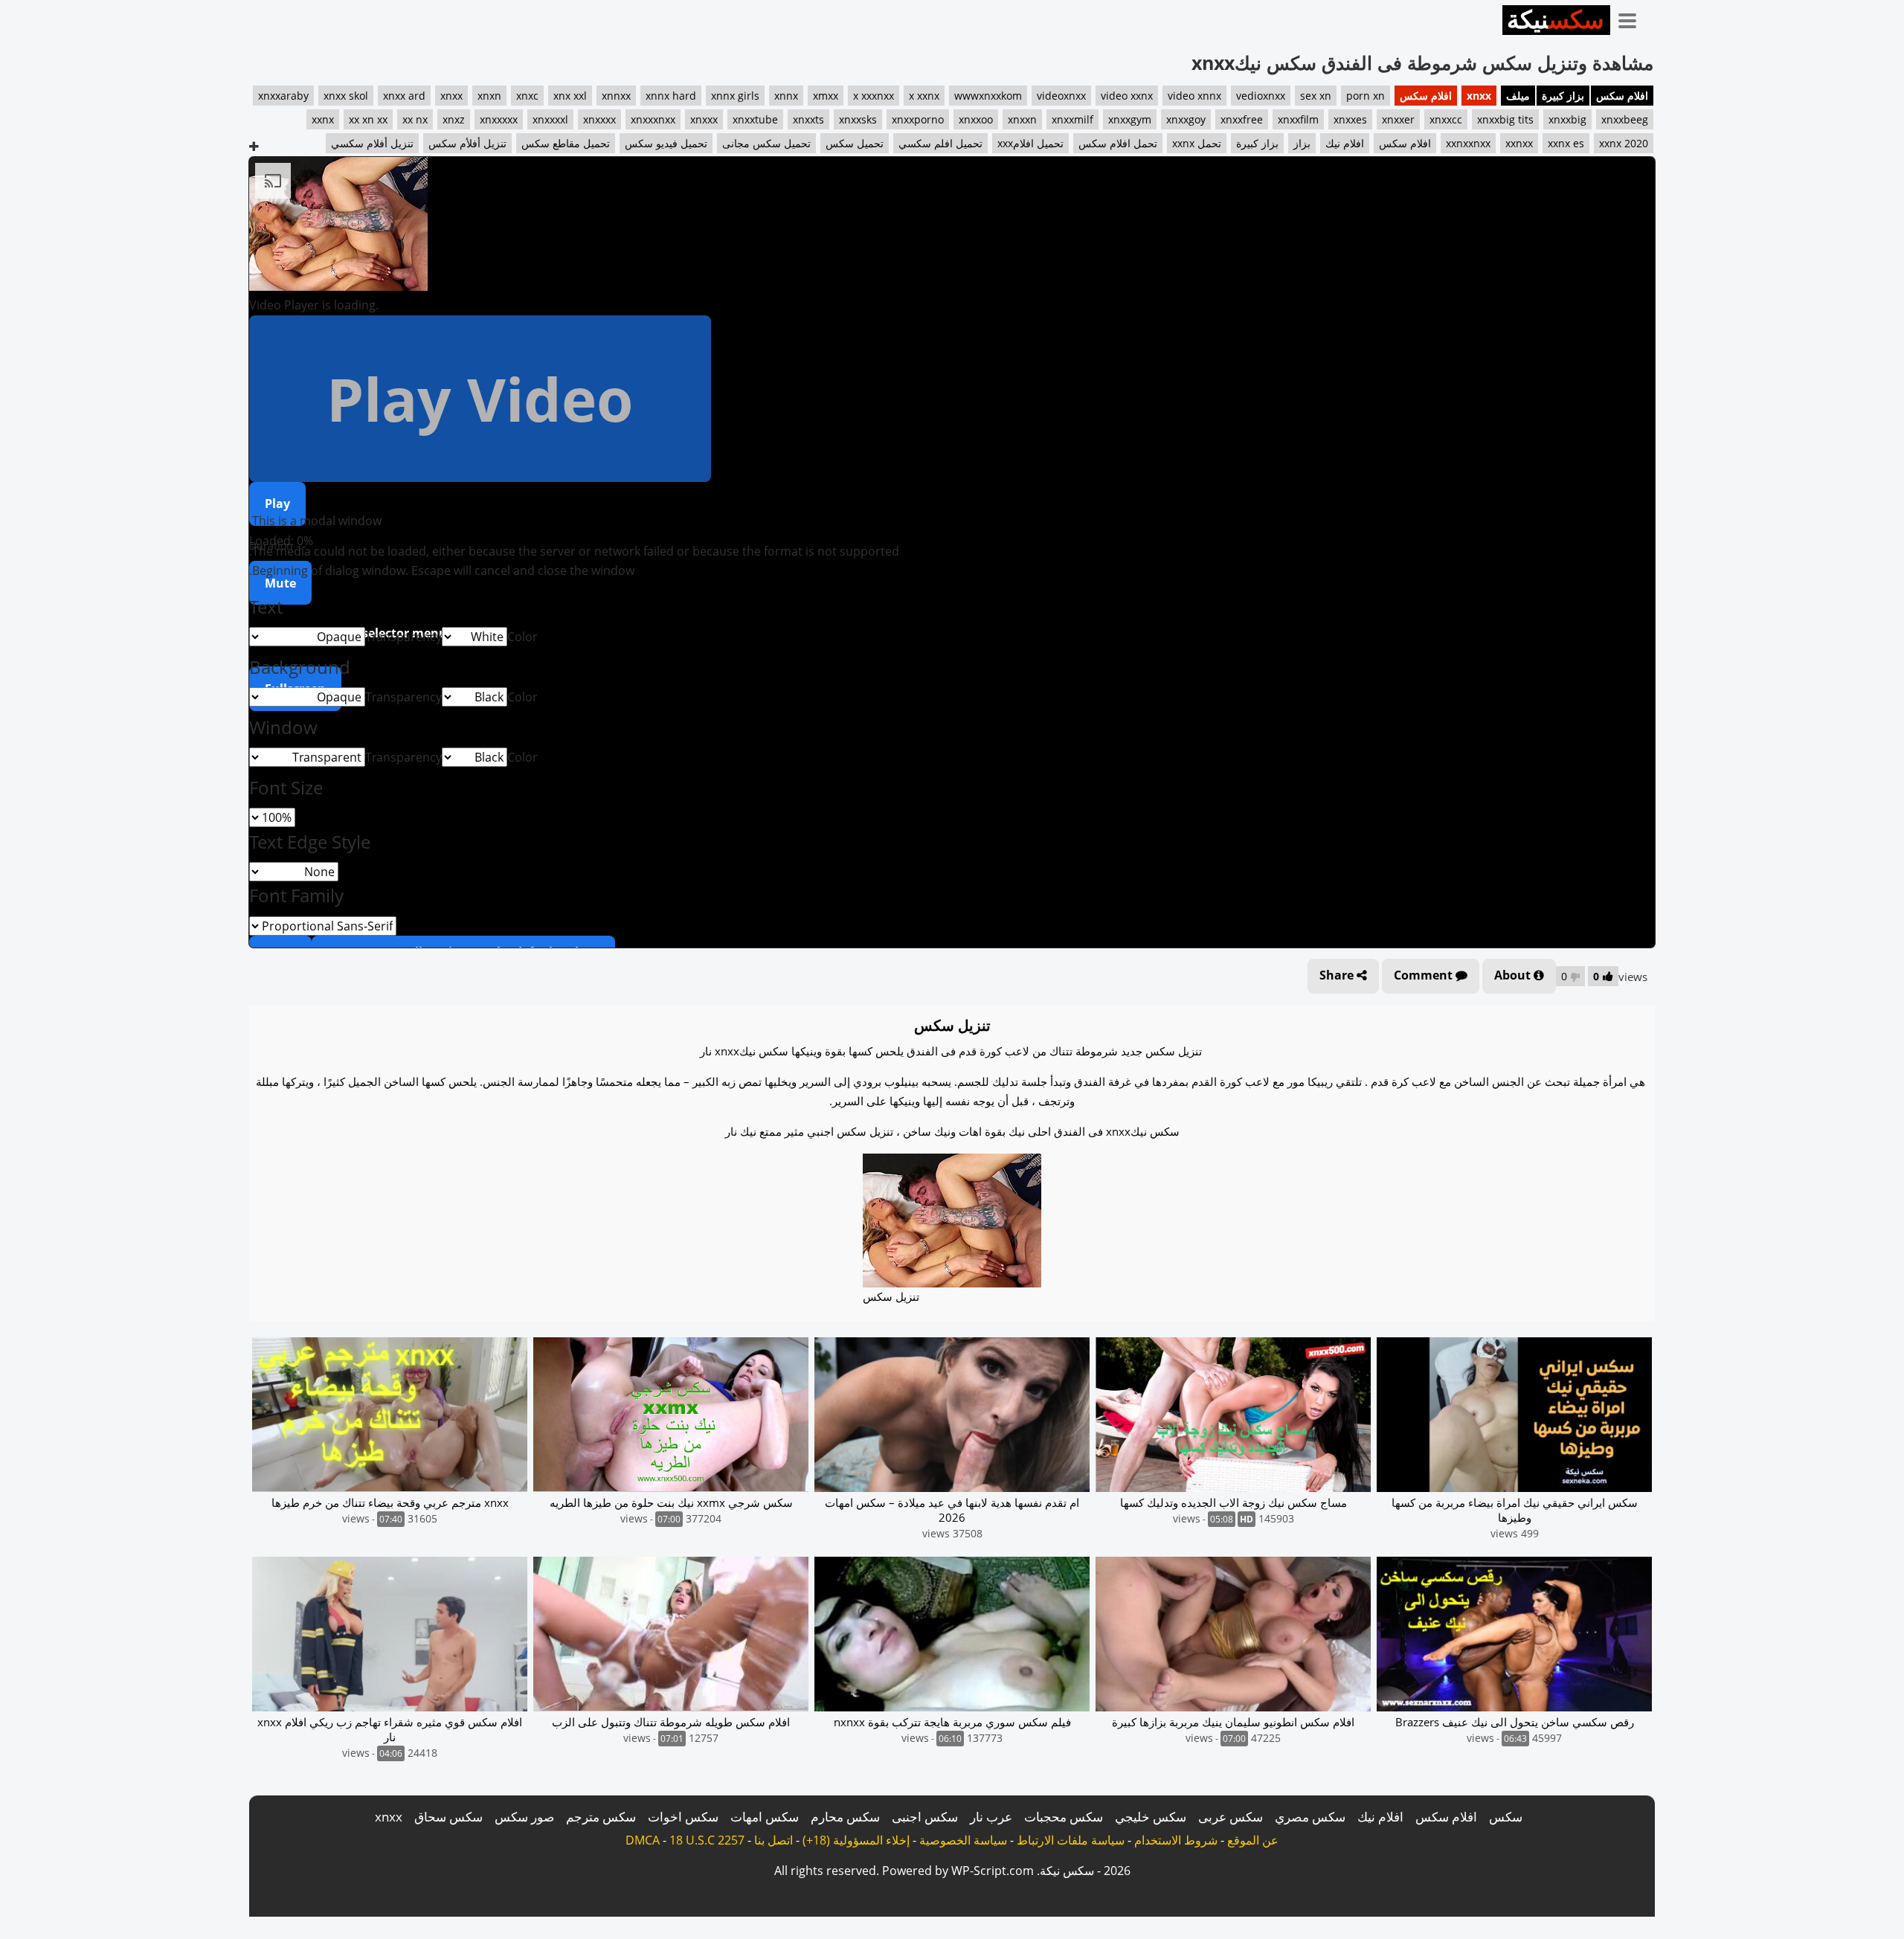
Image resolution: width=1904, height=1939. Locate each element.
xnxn (489, 96)
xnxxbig (1567, 119)
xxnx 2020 (1624, 143)
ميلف (1518, 96)
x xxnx (924, 96)
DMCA (643, 1840)
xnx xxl (570, 96)
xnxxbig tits (1505, 119)
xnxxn (1022, 119)
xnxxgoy (1186, 119)
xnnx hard (671, 96)
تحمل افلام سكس (1118, 143)
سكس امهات (765, 1817)
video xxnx (1127, 96)
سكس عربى (1231, 1817)
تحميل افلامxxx (1030, 143)
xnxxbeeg (1625, 119)
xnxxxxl (550, 119)
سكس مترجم (601, 1817)
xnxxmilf (1072, 119)
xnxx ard (404, 96)
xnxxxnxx (653, 119)
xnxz (454, 119)
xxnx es (1566, 143)
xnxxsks (858, 119)
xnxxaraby (283, 96)
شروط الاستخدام (1176, 1840)
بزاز (1302, 143)
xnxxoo (976, 119)
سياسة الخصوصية (963, 1840)
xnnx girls (735, 96)
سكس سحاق (448, 1817)
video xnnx (1194, 96)
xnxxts (808, 119)
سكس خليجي (1151, 1817)
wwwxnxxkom (988, 96)
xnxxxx (599, 119)
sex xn (1316, 96)
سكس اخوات (683, 1817)
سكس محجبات (1064, 1817)
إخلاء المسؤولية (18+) (856, 1840)
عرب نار (991, 1817)
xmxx (826, 96)
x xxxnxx (874, 96)
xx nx (415, 119)
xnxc (527, 96)
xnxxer (1398, 119)
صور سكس (524, 1817)
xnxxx (704, 119)
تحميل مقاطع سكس (566, 143)
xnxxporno (918, 119)
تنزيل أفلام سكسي (372, 143)
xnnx (786, 96)
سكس (1506, 1817)
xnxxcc (1446, 119)
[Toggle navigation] (1633, 18)
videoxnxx (1061, 96)
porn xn (1366, 96)
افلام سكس (1622, 96)
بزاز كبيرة (1563, 96)
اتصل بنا (773, 1840)
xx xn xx (368, 119)
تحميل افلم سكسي (940, 143)
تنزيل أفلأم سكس (467, 143)
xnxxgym (1130, 119)
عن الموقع (1253, 1840)
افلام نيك (1345, 143)
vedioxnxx (1261, 96)
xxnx (323, 119)
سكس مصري (1310, 1817)
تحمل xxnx (1197, 143)
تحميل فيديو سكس (666, 143)
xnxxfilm (1298, 119)
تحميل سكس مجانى (766, 143)
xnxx (1479, 96)
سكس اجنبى (925, 1817)
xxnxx (1519, 143)
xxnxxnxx (1468, 143)
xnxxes (1350, 119)
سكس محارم (845, 1817)
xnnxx (616, 96)
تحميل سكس (855, 143)
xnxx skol (346, 96)
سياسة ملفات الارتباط (1071, 1840)
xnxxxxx (499, 119)
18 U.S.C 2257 (707, 1840)
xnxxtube (755, 119)
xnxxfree (1242, 119)
